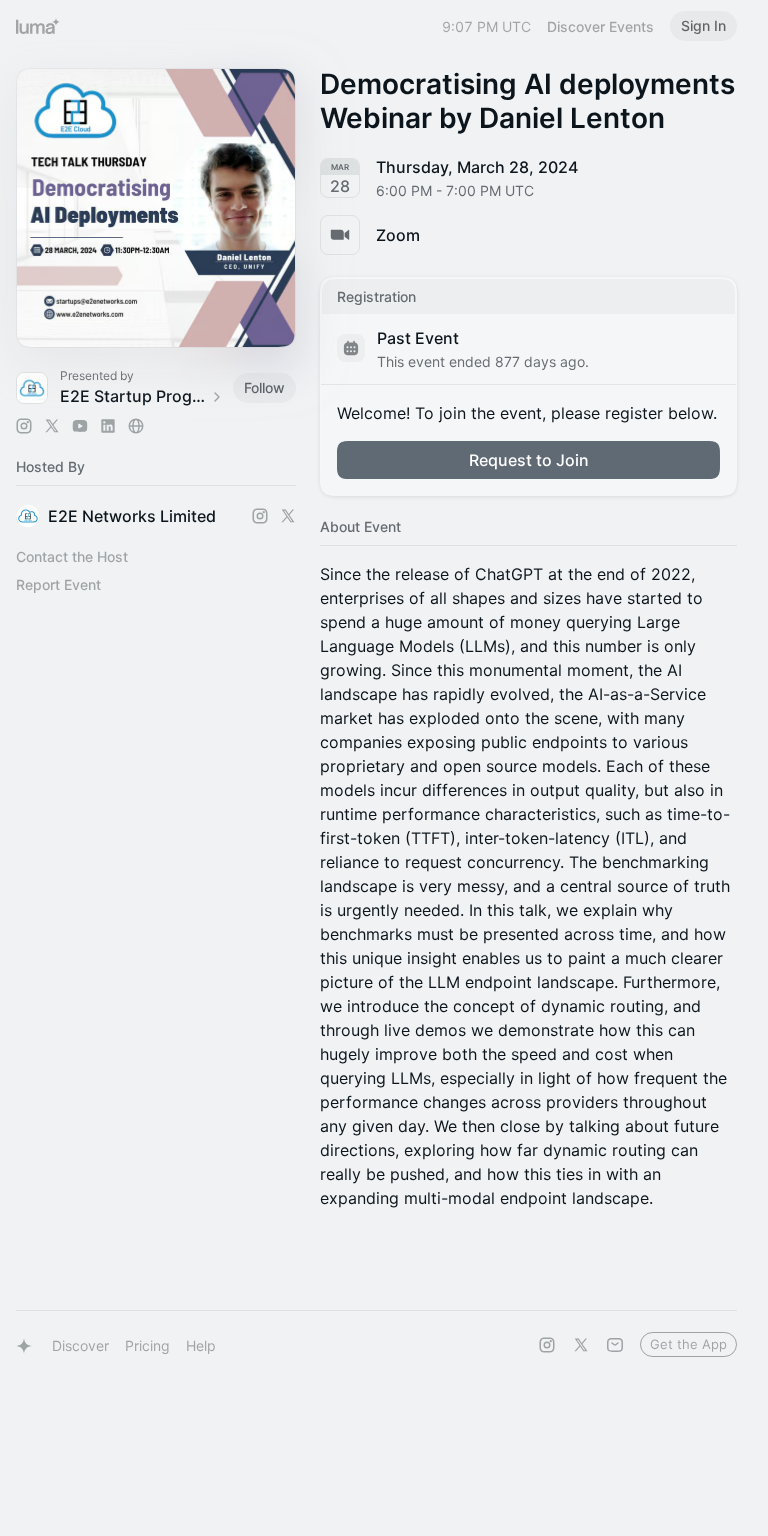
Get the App (688, 1344)
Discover (80, 1345)
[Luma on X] (581, 1345)
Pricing (147, 1345)
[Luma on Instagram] (547, 1345)
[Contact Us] (615, 1345)
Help (201, 1345)
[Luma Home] (38, 26)
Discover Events (600, 26)
